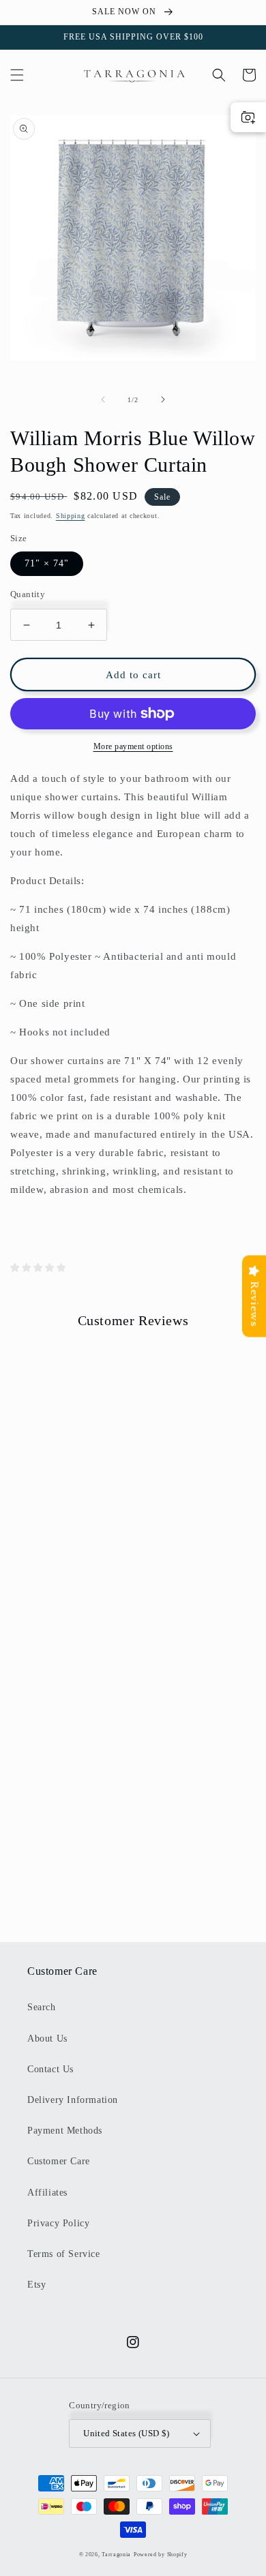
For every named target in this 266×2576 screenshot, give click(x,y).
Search (42, 2007)
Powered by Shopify (161, 2555)
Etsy (36, 2285)
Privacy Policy (58, 2223)
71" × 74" (47, 563)
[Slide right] (163, 399)
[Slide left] (103, 399)
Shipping (71, 516)
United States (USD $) (126, 2433)
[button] (17, 75)
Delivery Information (73, 2100)
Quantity (28, 594)
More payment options (133, 746)
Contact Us (50, 2069)
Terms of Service (64, 2254)
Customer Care (59, 2161)
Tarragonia (116, 2555)
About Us (47, 2039)
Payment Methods (65, 2131)
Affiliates (47, 2193)
